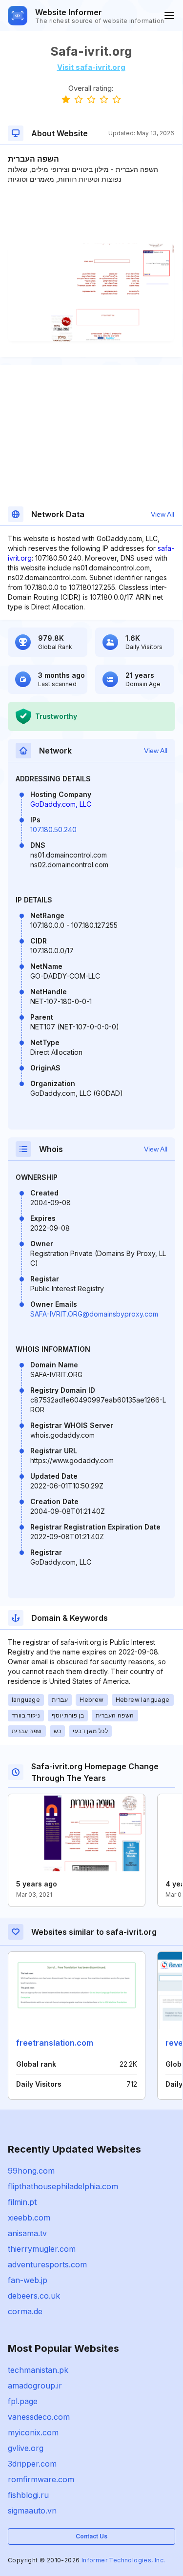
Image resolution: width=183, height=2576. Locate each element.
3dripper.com (32, 2464)
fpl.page (23, 2401)
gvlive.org (26, 2448)
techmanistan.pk (38, 2370)
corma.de (25, 2311)
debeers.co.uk (34, 2296)
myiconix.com (33, 2432)
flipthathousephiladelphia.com (63, 2186)
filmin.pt (22, 2202)
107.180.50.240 (53, 829)
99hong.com (31, 2171)
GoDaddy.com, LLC (61, 804)
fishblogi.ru (28, 2495)
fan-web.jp (28, 2280)
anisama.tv (27, 2233)
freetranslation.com (55, 2043)
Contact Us (91, 2536)
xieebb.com (29, 2218)
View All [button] (163, 514)
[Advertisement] (91, 214)
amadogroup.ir (35, 2386)
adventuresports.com (47, 2264)
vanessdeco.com (39, 2417)
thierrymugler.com (42, 2249)
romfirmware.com (41, 2479)
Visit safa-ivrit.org (91, 67)
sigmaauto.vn (32, 2511)
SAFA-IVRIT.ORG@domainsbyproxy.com (94, 1314)
